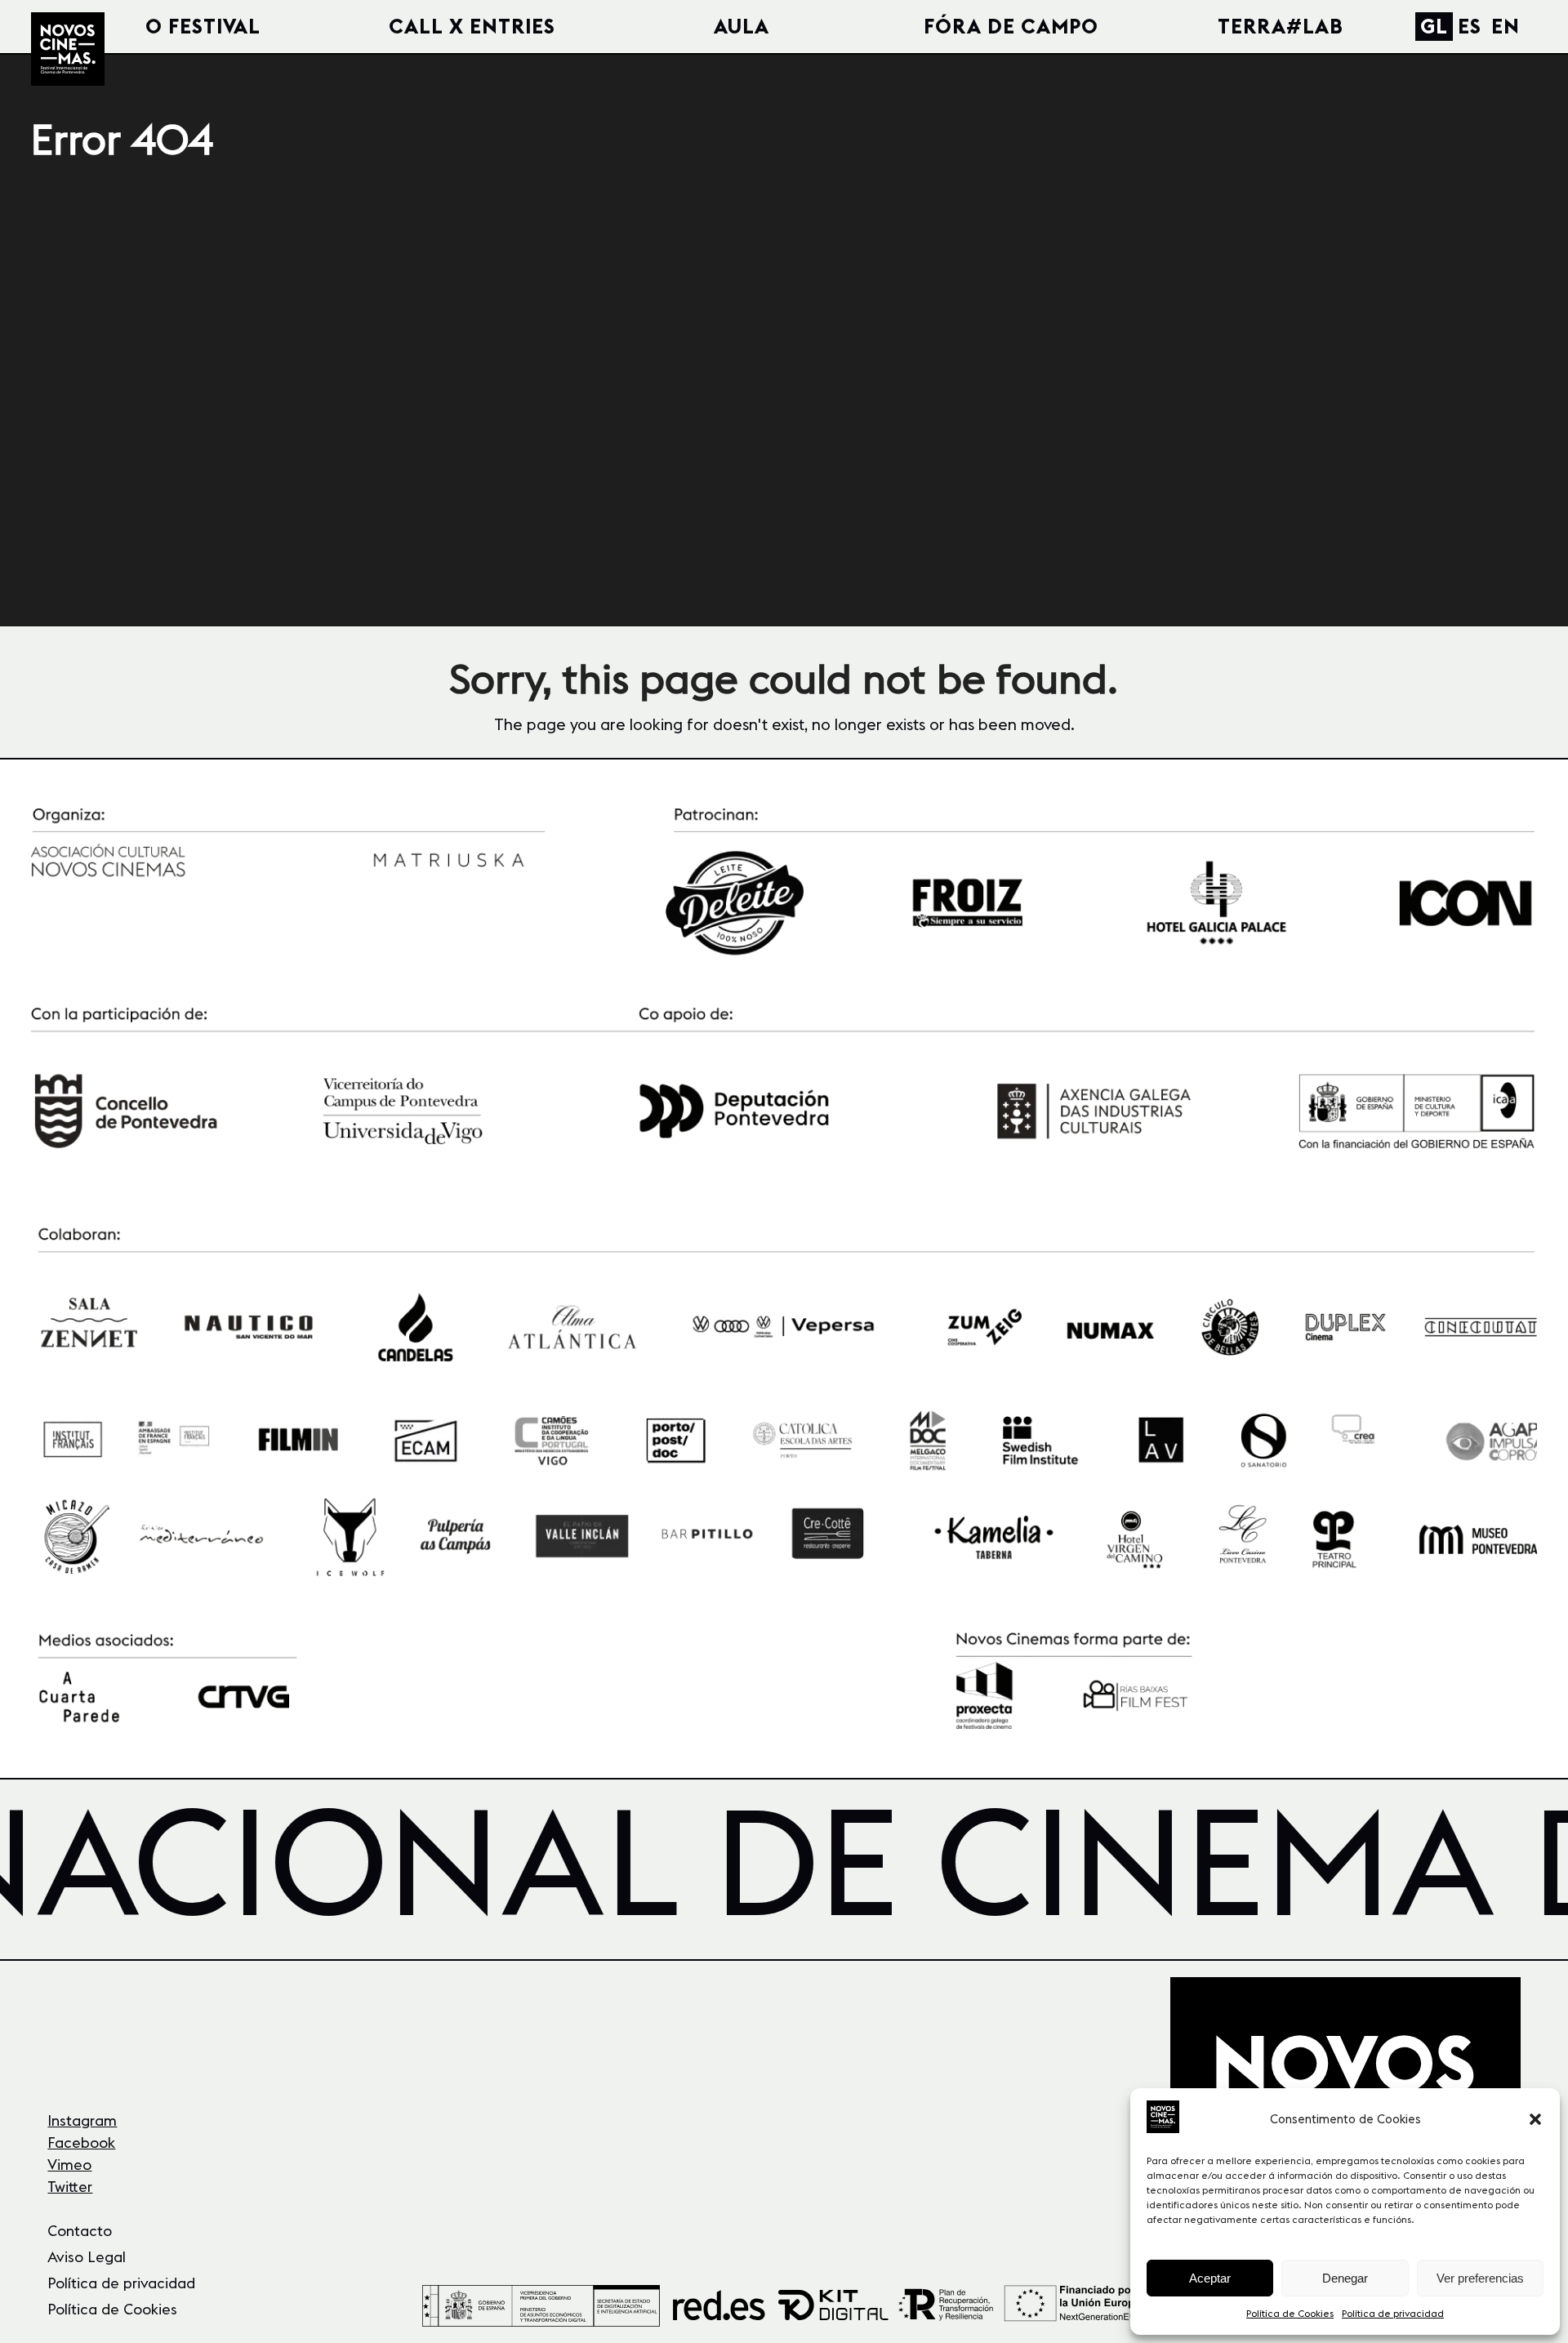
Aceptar (1210, 2278)
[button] (1535, 2119)
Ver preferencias (1480, 2278)
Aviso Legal (87, 2257)
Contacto (80, 2231)
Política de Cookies (1290, 2313)
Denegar (1345, 2278)
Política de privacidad (1393, 2313)
